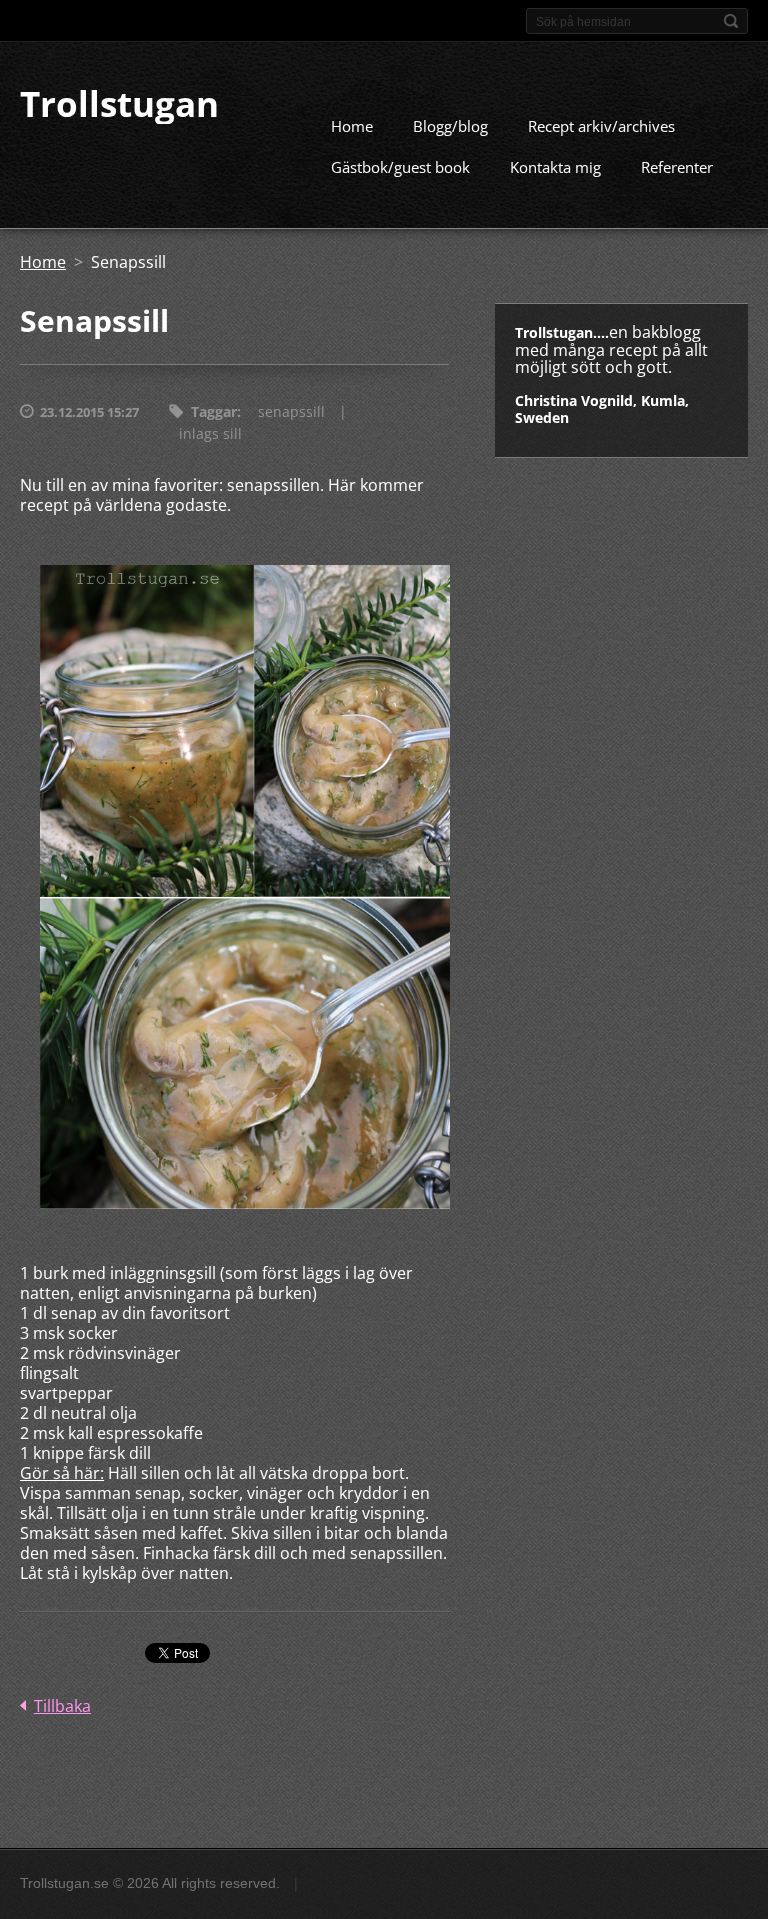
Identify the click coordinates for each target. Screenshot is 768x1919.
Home (352, 126)
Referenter (677, 167)
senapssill (291, 411)
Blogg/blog (450, 126)
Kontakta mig (555, 167)
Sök (731, 21)
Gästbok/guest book (400, 167)
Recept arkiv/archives (601, 126)
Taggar (214, 411)
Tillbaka (62, 1706)
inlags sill (210, 433)
